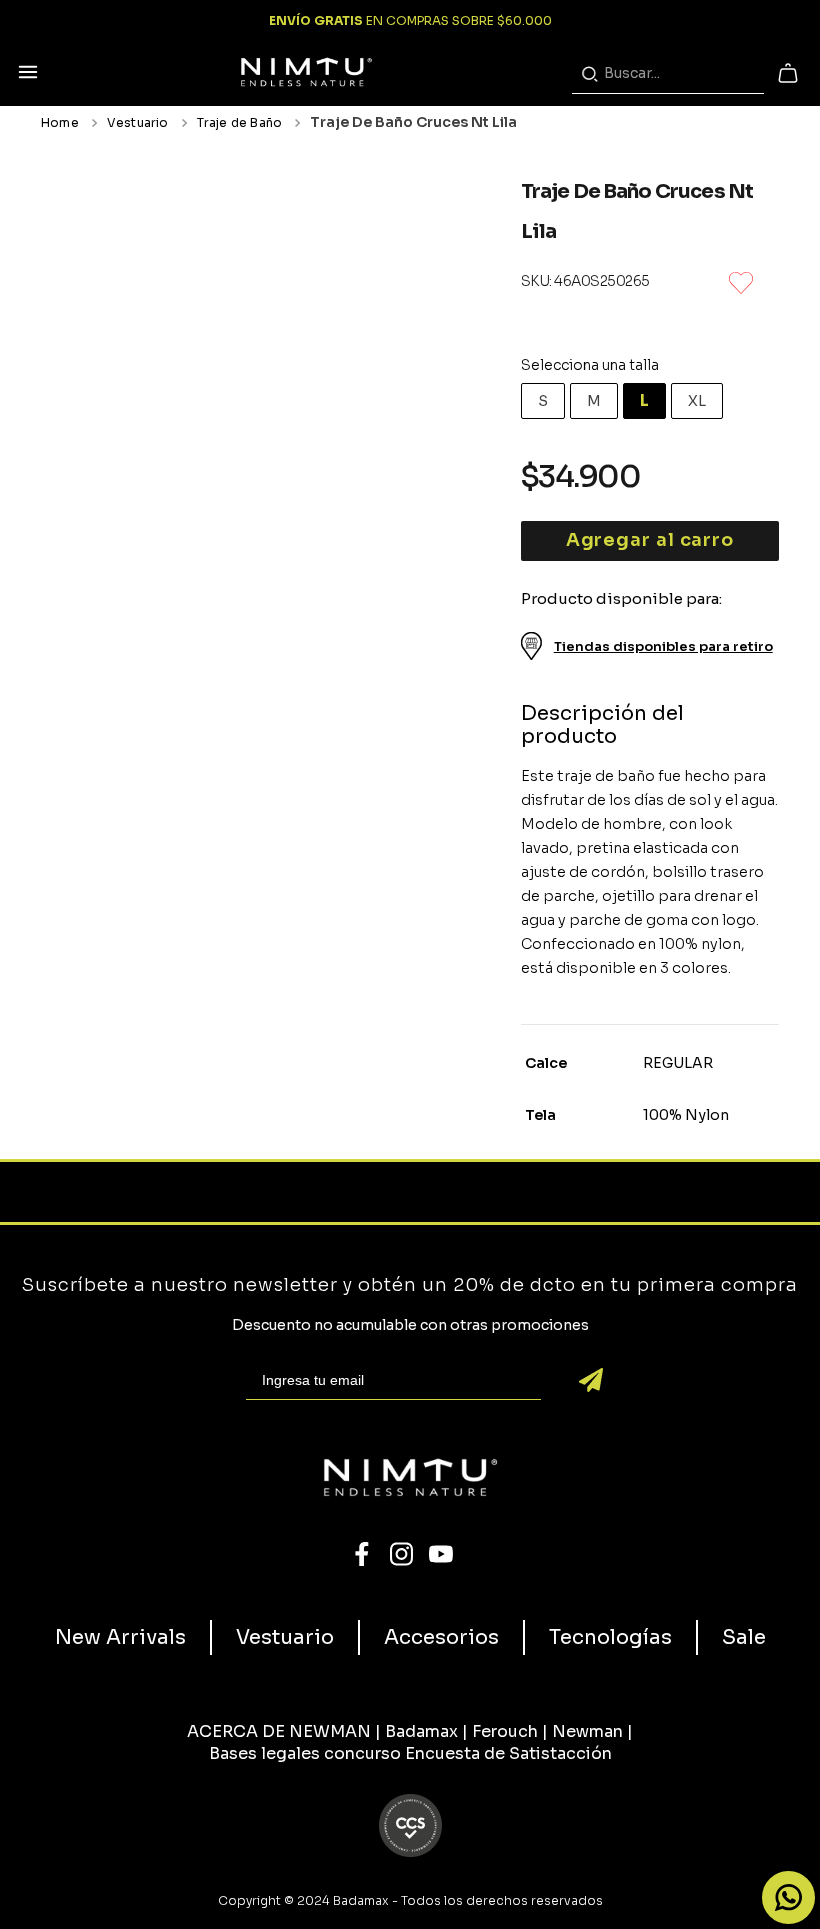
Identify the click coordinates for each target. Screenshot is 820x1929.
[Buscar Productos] (594, 74)
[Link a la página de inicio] (64, 123)
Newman (587, 1731)
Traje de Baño (240, 123)
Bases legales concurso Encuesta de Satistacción (410, 1753)
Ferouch (505, 1731)
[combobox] (668, 74)
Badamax (421, 1731)
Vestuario (138, 123)
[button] (28, 73)
